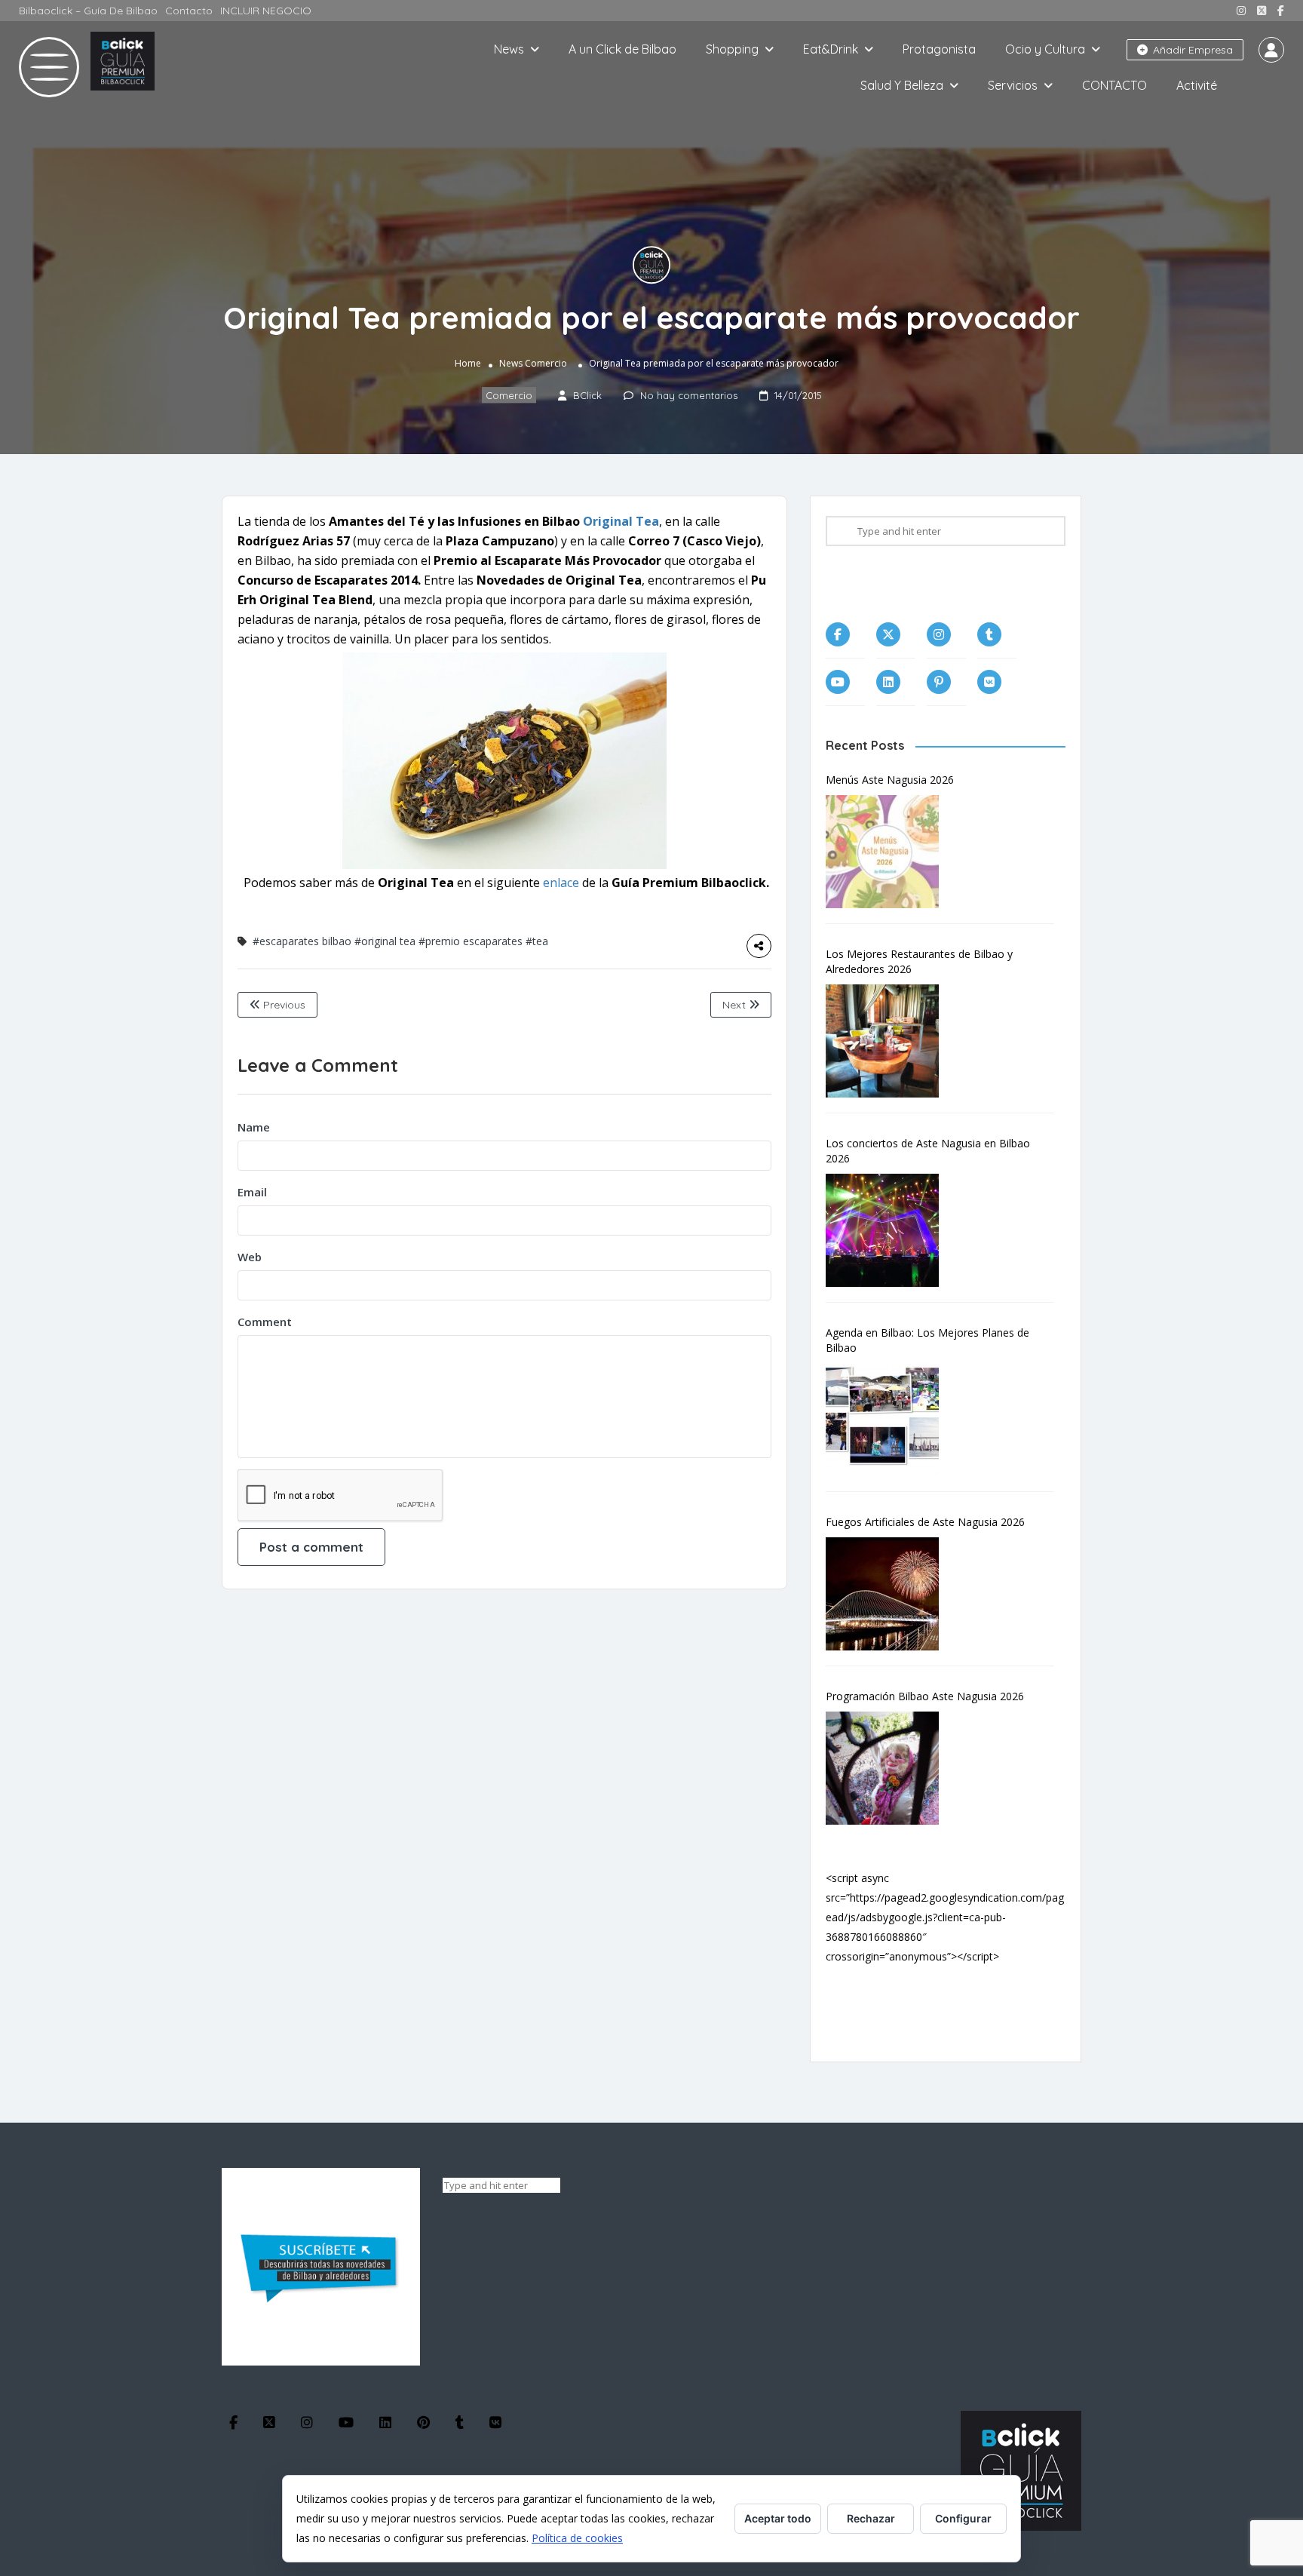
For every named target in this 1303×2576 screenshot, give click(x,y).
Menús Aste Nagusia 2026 (890, 780)
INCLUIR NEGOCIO (266, 11)
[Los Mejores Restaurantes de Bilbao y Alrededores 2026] (890, 1041)
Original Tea (621, 521)
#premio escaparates (471, 941)
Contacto (189, 11)
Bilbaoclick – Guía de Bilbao (88, 11)
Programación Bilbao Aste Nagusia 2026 (925, 1696)
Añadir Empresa (1191, 50)
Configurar (963, 2518)
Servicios (1013, 85)
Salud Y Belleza (902, 85)
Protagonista (939, 49)
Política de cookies (577, 2538)
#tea (537, 941)
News (509, 49)
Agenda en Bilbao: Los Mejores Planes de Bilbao (927, 1340)
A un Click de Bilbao (622, 49)
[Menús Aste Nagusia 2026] (890, 852)
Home (468, 363)
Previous (283, 1005)
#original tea (385, 941)
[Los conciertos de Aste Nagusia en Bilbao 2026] (890, 1230)
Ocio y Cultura (1045, 49)
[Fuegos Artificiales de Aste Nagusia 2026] (890, 1594)
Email (252, 1192)
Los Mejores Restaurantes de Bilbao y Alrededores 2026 (919, 961)
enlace (563, 883)
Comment (265, 1322)
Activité (1197, 85)
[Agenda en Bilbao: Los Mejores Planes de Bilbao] (890, 1420)
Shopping (732, 49)
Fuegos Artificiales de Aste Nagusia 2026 (925, 1522)
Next (736, 1005)
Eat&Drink (831, 49)
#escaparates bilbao (302, 941)
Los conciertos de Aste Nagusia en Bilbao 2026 (928, 1151)
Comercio (546, 363)
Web (250, 1257)
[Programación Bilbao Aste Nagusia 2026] (890, 1768)
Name (254, 1127)
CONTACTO (1114, 85)
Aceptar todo (778, 2518)
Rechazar (871, 2518)
